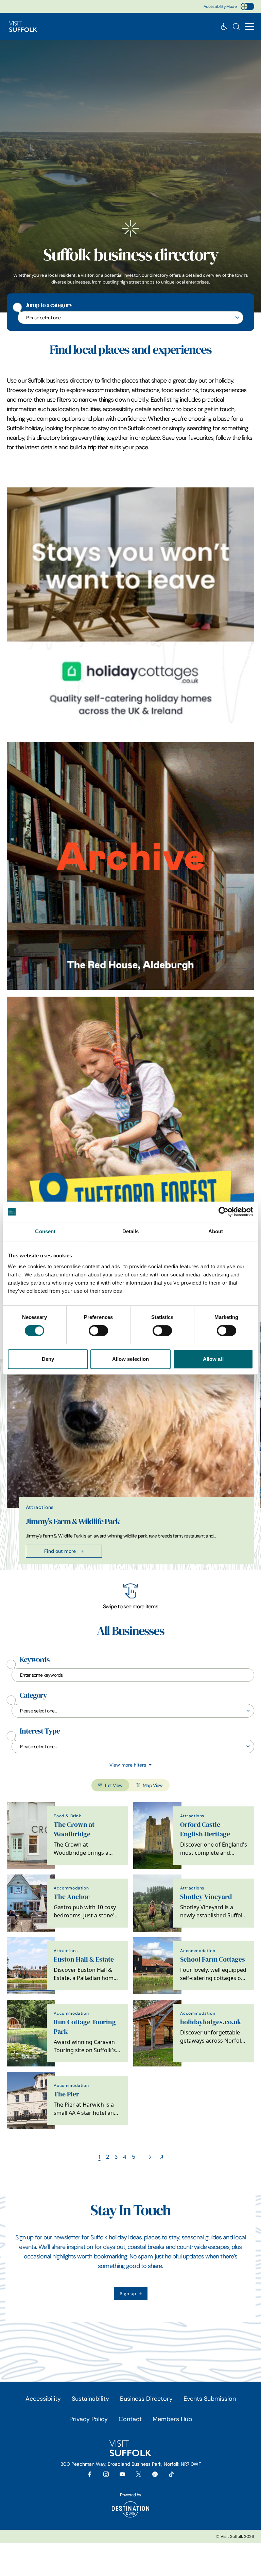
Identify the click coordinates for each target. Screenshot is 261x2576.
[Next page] (149, 2157)
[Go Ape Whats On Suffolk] (130, 1121)
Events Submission (210, 2399)
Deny (48, 1359)
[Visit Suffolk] (23, 27)
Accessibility (43, 2399)
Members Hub (172, 2419)
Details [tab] (131, 1231)
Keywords (35, 1660)
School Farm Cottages (213, 1959)
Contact (130, 2419)
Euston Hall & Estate (84, 1959)
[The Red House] (130, 866)
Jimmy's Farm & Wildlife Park (73, 1522)
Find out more (60, 1551)
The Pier (66, 2094)
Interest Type (40, 1731)
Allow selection (131, 1359)
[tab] (127, 1568)
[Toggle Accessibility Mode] (247, 6)
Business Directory (146, 2399)
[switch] (98, 1331)
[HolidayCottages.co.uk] (130, 611)
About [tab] (216, 1231)
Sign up (128, 2293)
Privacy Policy (89, 2419)
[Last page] (162, 2157)
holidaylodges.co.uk (211, 2022)
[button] (250, 27)
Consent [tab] (45, 1231)
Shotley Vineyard (206, 1897)
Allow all (213, 1359)
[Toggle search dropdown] (236, 27)
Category (33, 1695)
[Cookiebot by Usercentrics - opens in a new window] (223, 1212)
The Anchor (72, 1897)
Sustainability (90, 2399)
